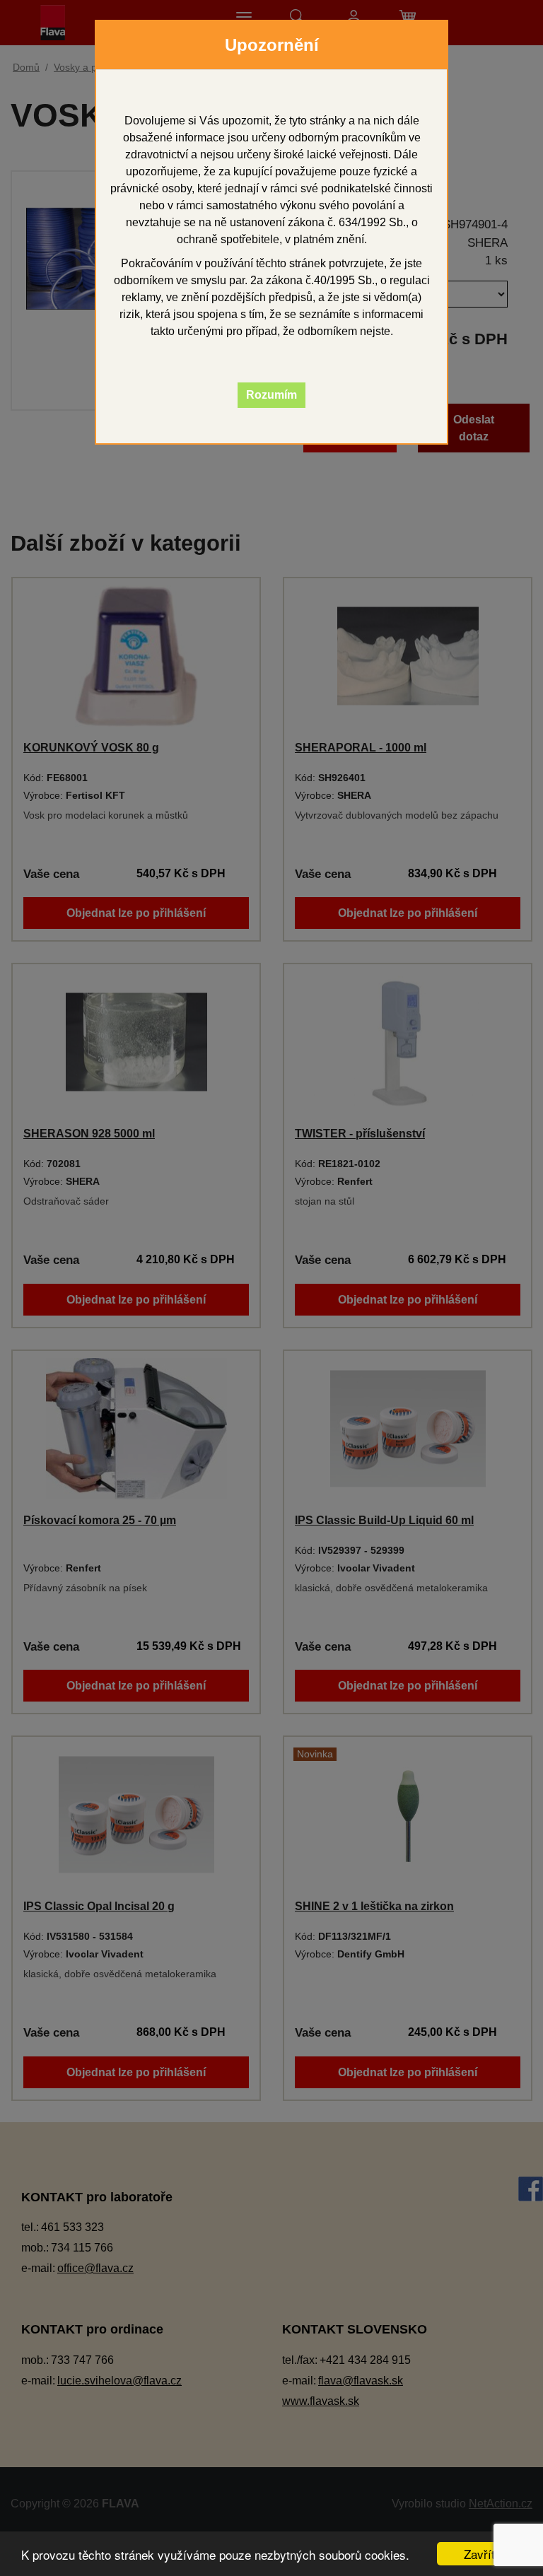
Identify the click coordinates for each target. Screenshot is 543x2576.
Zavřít (479, 2554)
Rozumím (271, 395)
